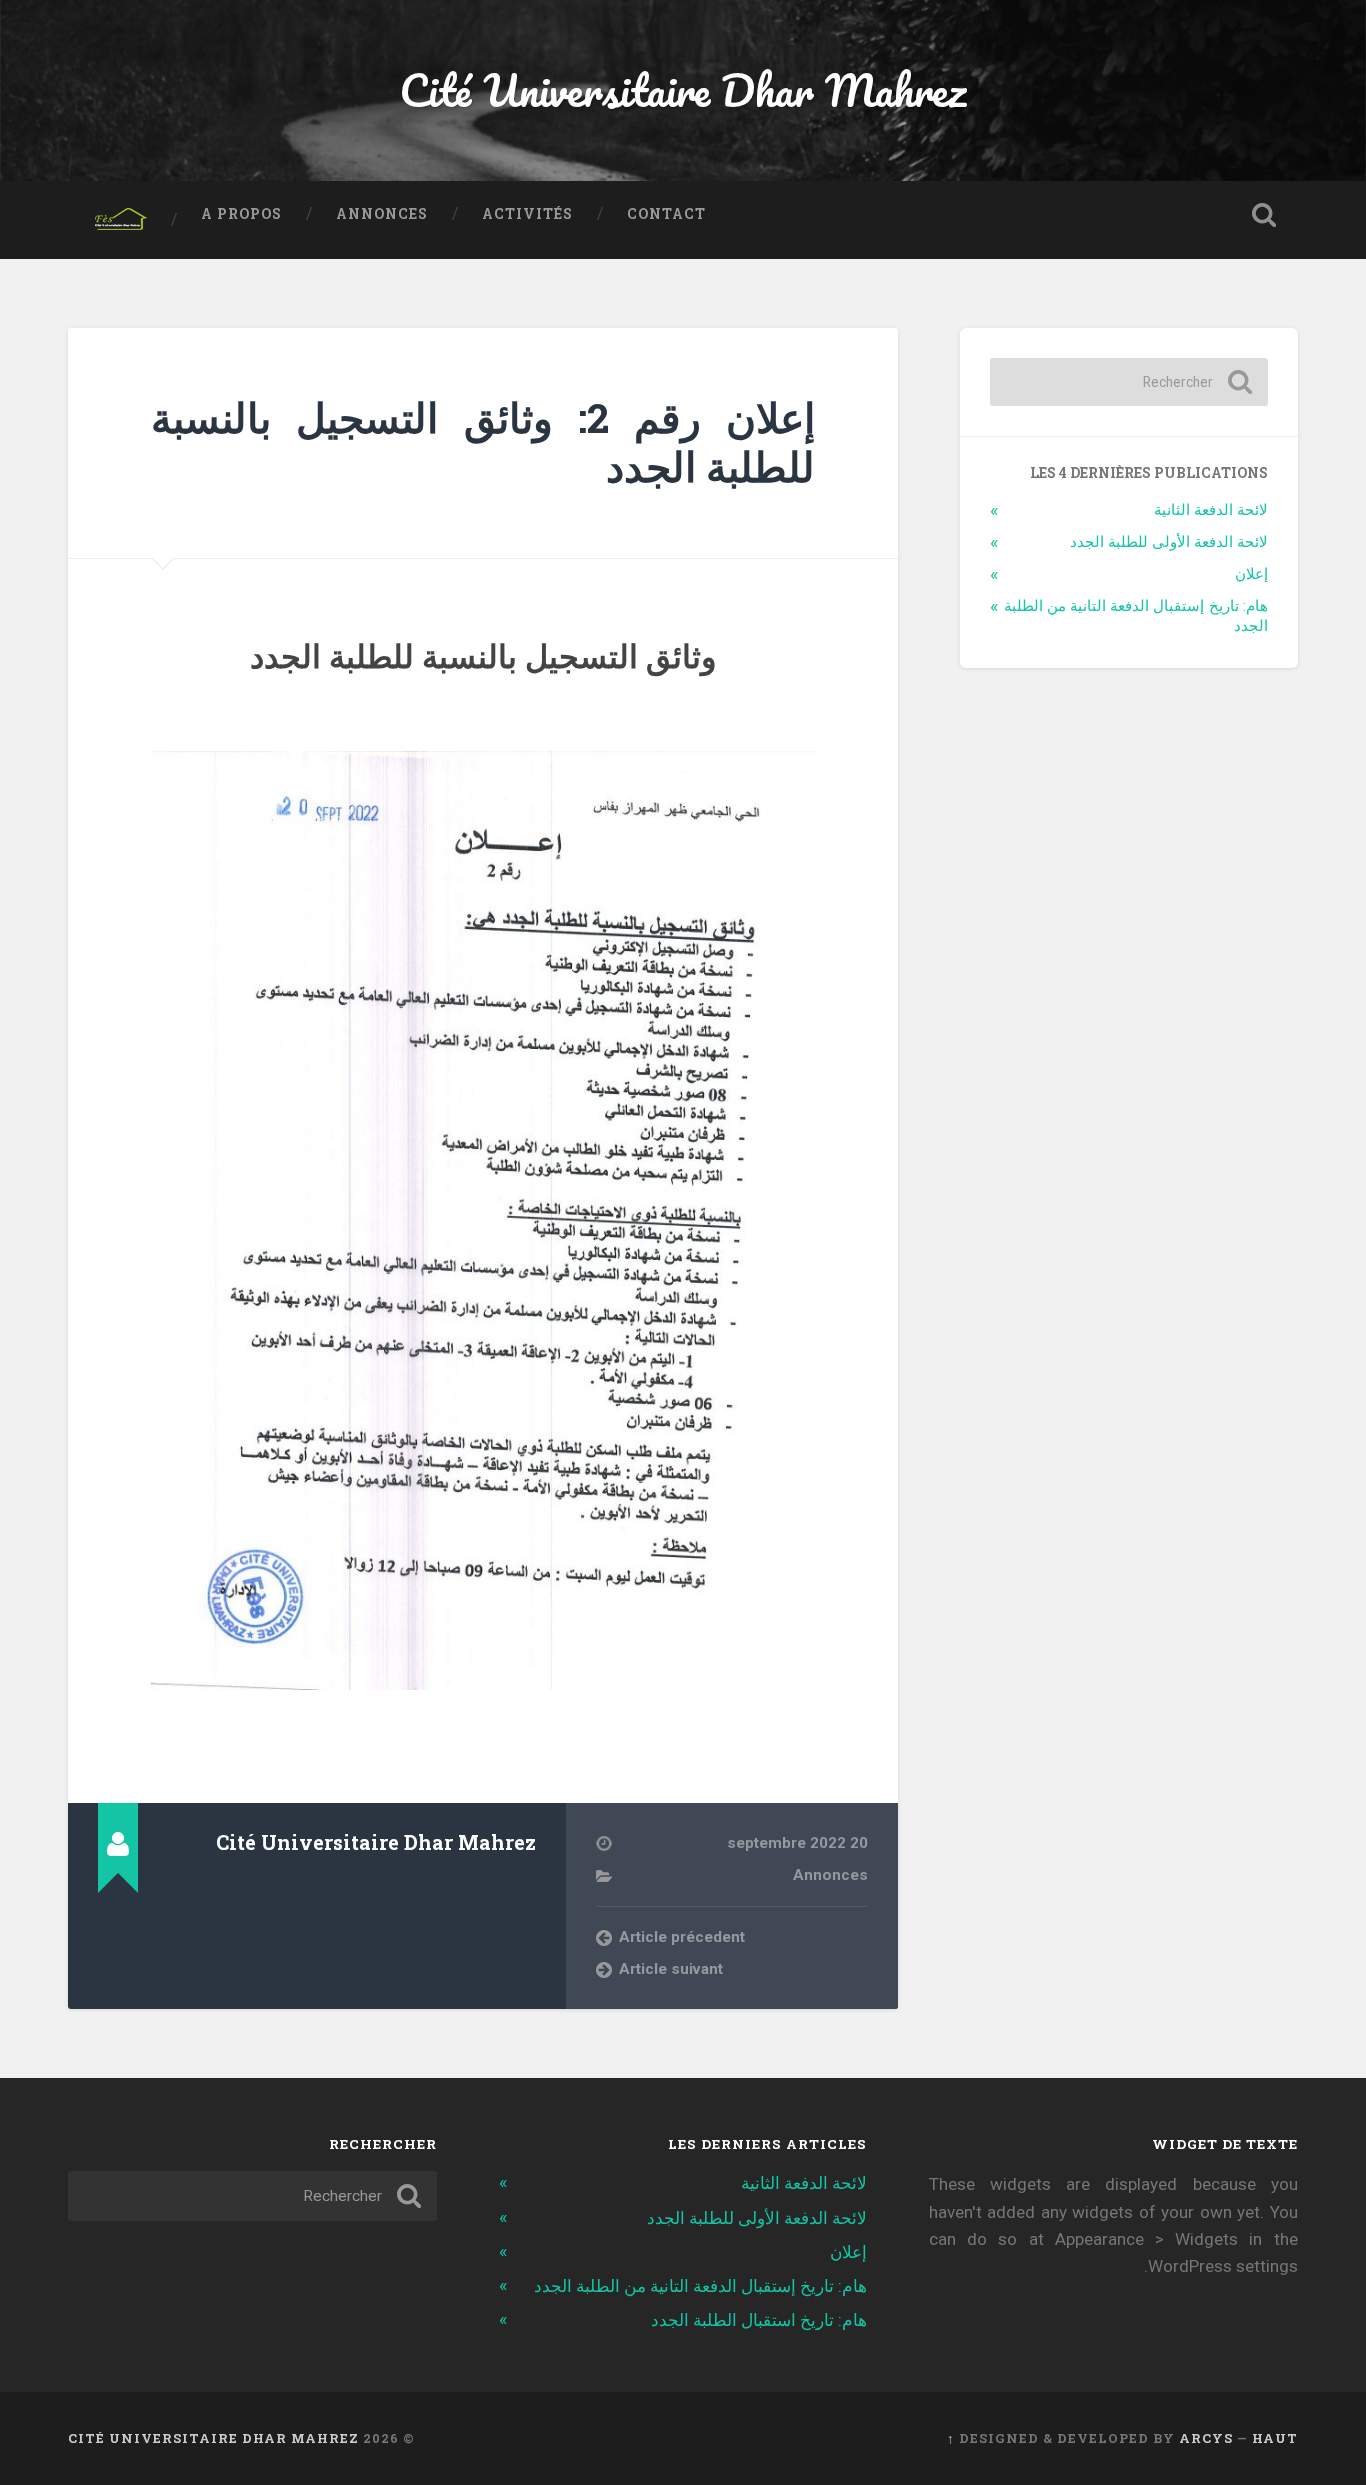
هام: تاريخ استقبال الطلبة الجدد (759, 2320)
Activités (527, 214)
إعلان (1251, 574)
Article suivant (671, 1969)
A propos (241, 214)
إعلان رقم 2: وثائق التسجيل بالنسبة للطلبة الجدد (483, 442)
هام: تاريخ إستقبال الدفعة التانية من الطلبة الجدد (700, 2286)
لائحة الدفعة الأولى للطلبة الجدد (1169, 542)
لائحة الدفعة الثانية (1211, 510)
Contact (666, 214)
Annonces (382, 214)
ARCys (1206, 2438)
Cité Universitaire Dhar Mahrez (682, 89)
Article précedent (682, 1937)
